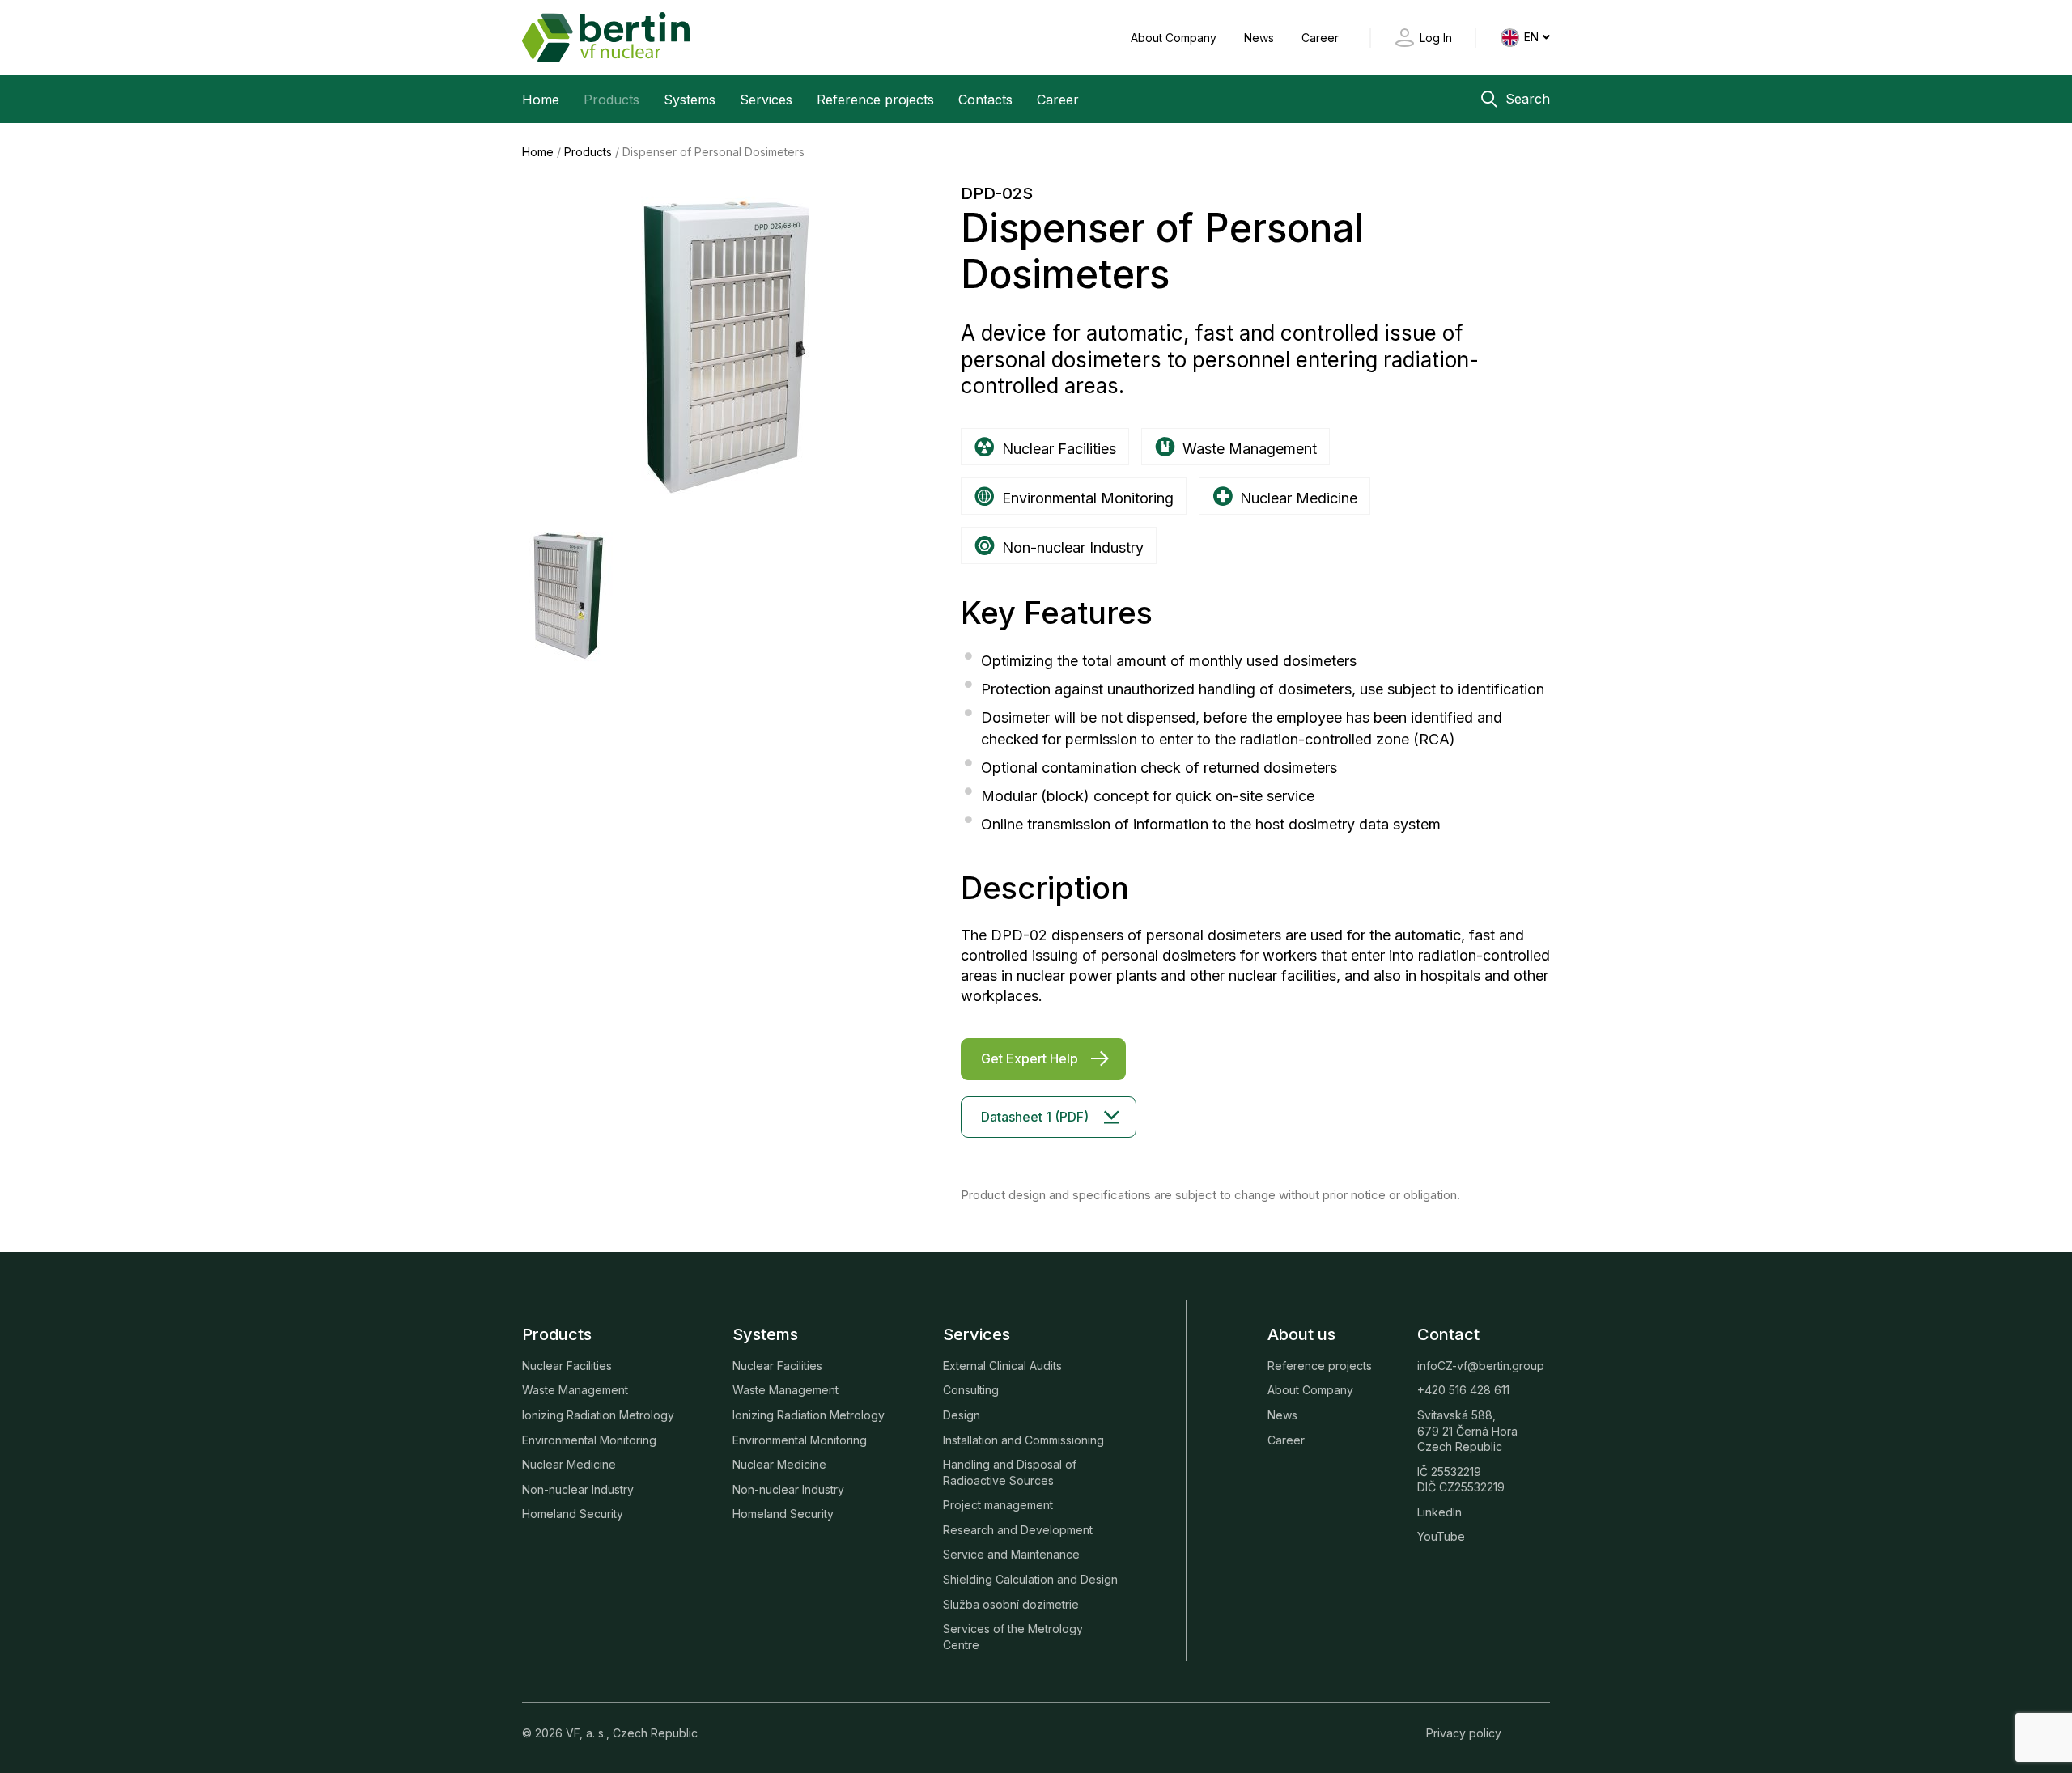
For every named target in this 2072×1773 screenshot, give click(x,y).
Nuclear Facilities (567, 1366)
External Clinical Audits (1002, 1366)
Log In (1436, 38)
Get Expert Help (1030, 1058)
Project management (998, 1505)
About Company (1175, 38)
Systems (690, 100)
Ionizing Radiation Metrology (598, 1415)
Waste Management (575, 1390)
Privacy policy (1464, 1733)
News (1261, 38)
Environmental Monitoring (589, 1440)
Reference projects (875, 100)
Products (611, 100)
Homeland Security (573, 1514)
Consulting (971, 1390)
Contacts (985, 100)
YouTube (1441, 1536)
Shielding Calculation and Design (1030, 1579)
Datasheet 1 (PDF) (1035, 1117)
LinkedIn (1439, 1512)
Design (962, 1415)
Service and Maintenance (1011, 1554)
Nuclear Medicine (569, 1464)
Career (1320, 38)
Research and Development (1018, 1530)
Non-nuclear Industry (578, 1489)
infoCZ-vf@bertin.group (1481, 1366)
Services (766, 100)
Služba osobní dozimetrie (1011, 1604)
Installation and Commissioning (1023, 1440)
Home (541, 100)
